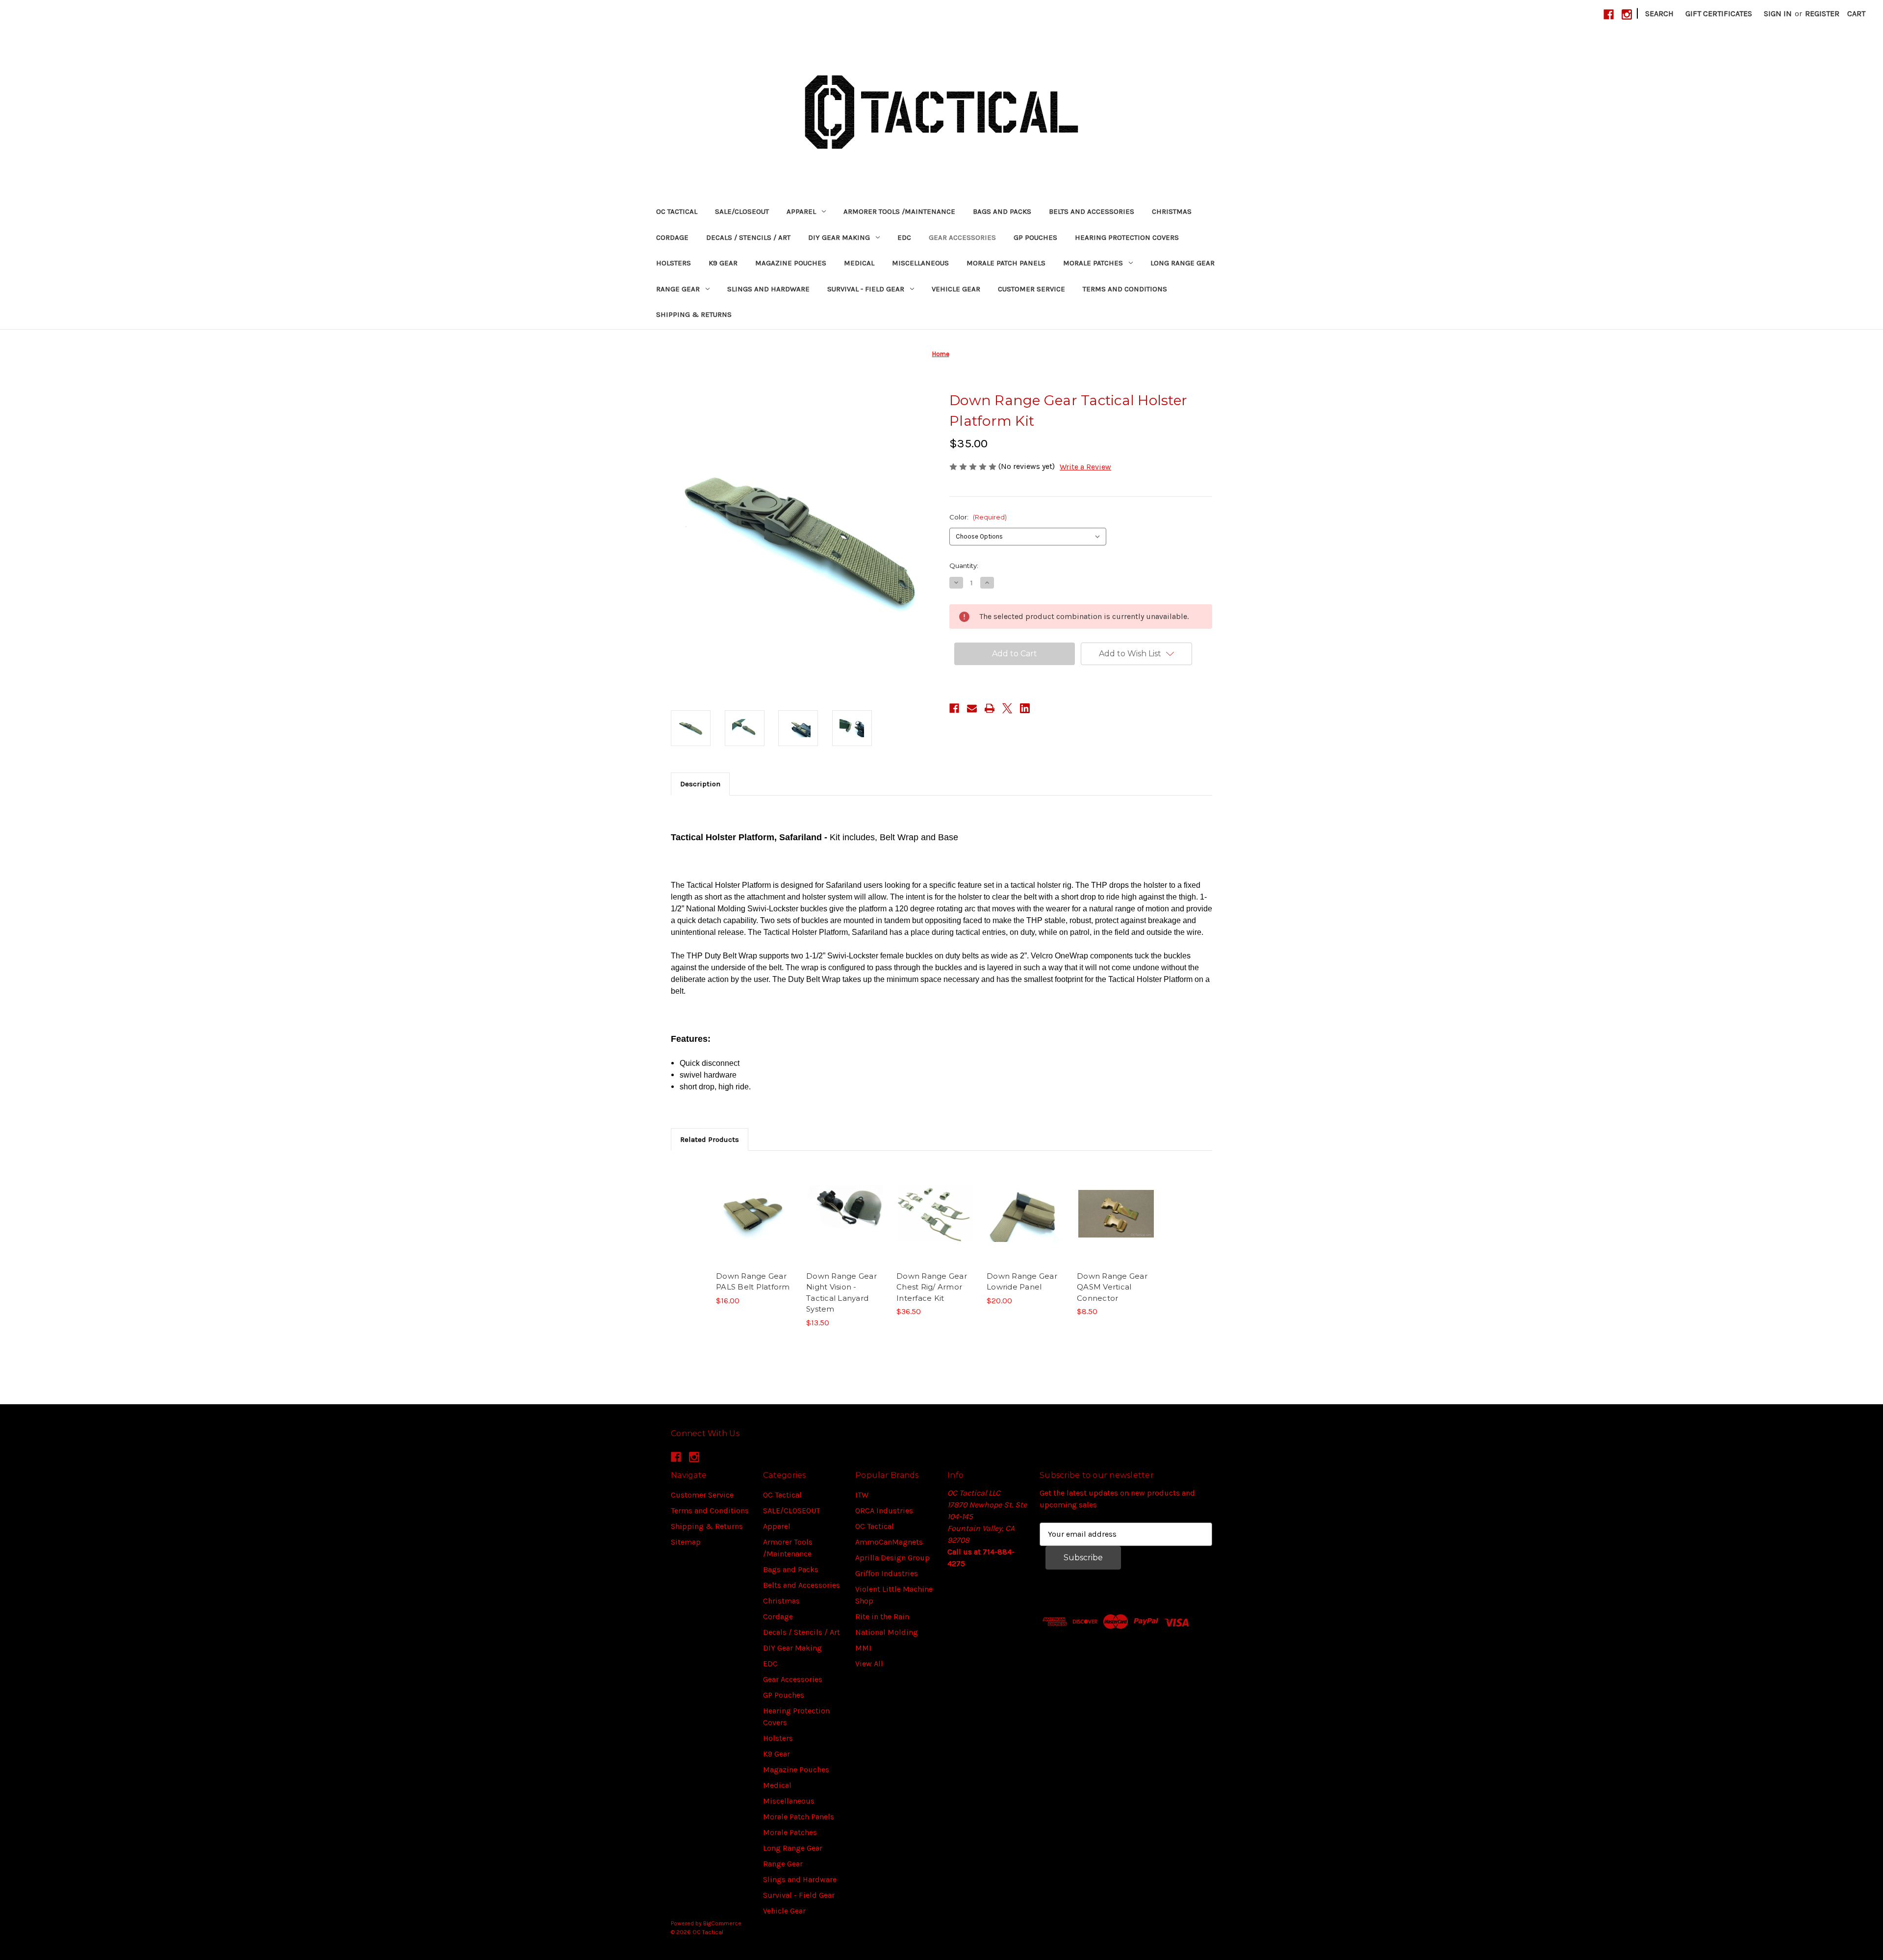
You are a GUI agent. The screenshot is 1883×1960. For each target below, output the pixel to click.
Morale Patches (1093, 263)
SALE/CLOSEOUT (742, 211)
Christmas (1172, 211)
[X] (1007, 708)
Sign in (1778, 13)
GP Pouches (1035, 237)
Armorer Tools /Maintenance (899, 211)
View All (869, 1663)
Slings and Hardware (768, 289)
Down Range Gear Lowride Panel (1022, 1282)
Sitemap (686, 1542)
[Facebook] (1609, 14)
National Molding (887, 1632)
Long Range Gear (1183, 263)
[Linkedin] (1025, 708)
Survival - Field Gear (866, 289)
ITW (862, 1495)
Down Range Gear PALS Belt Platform (753, 1282)
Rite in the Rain (882, 1616)
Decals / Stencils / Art (748, 237)
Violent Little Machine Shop (894, 1595)
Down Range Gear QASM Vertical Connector (1112, 1287)
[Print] (990, 708)
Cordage (672, 237)
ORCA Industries (884, 1510)
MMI (863, 1648)
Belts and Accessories (1092, 211)
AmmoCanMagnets (889, 1542)
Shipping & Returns (694, 314)
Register (1822, 13)
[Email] (972, 708)
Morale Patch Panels (1006, 263)
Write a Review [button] (1085, 467)
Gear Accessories (962, 237)
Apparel (801, 211)
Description (700, 784)
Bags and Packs (1002, 211)
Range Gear (678, 289)
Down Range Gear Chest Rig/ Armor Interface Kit (932, 1287)
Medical (859, 263)
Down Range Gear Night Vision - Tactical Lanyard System (841, 1293)
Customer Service (1031, 289)
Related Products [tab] (710, 1139)
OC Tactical (677, 211)
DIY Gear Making (839, 237)
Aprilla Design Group (892, 1558)
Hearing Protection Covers (1127, 237)
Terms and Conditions (1125, 289)
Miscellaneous (920, 263)
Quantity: (964, 566)
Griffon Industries (887, 1573)
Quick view (747, 1204)
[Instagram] (1627, 14)
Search (1659, 13)
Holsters (674, 263)
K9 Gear (723, 263)
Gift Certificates (1719, 13)
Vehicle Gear (956, 289)
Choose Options (755, 1223)
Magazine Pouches (791, 263)
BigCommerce (722, 1923)
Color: (978, 517)
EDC (904, 237)
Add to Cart (846, 1223)
